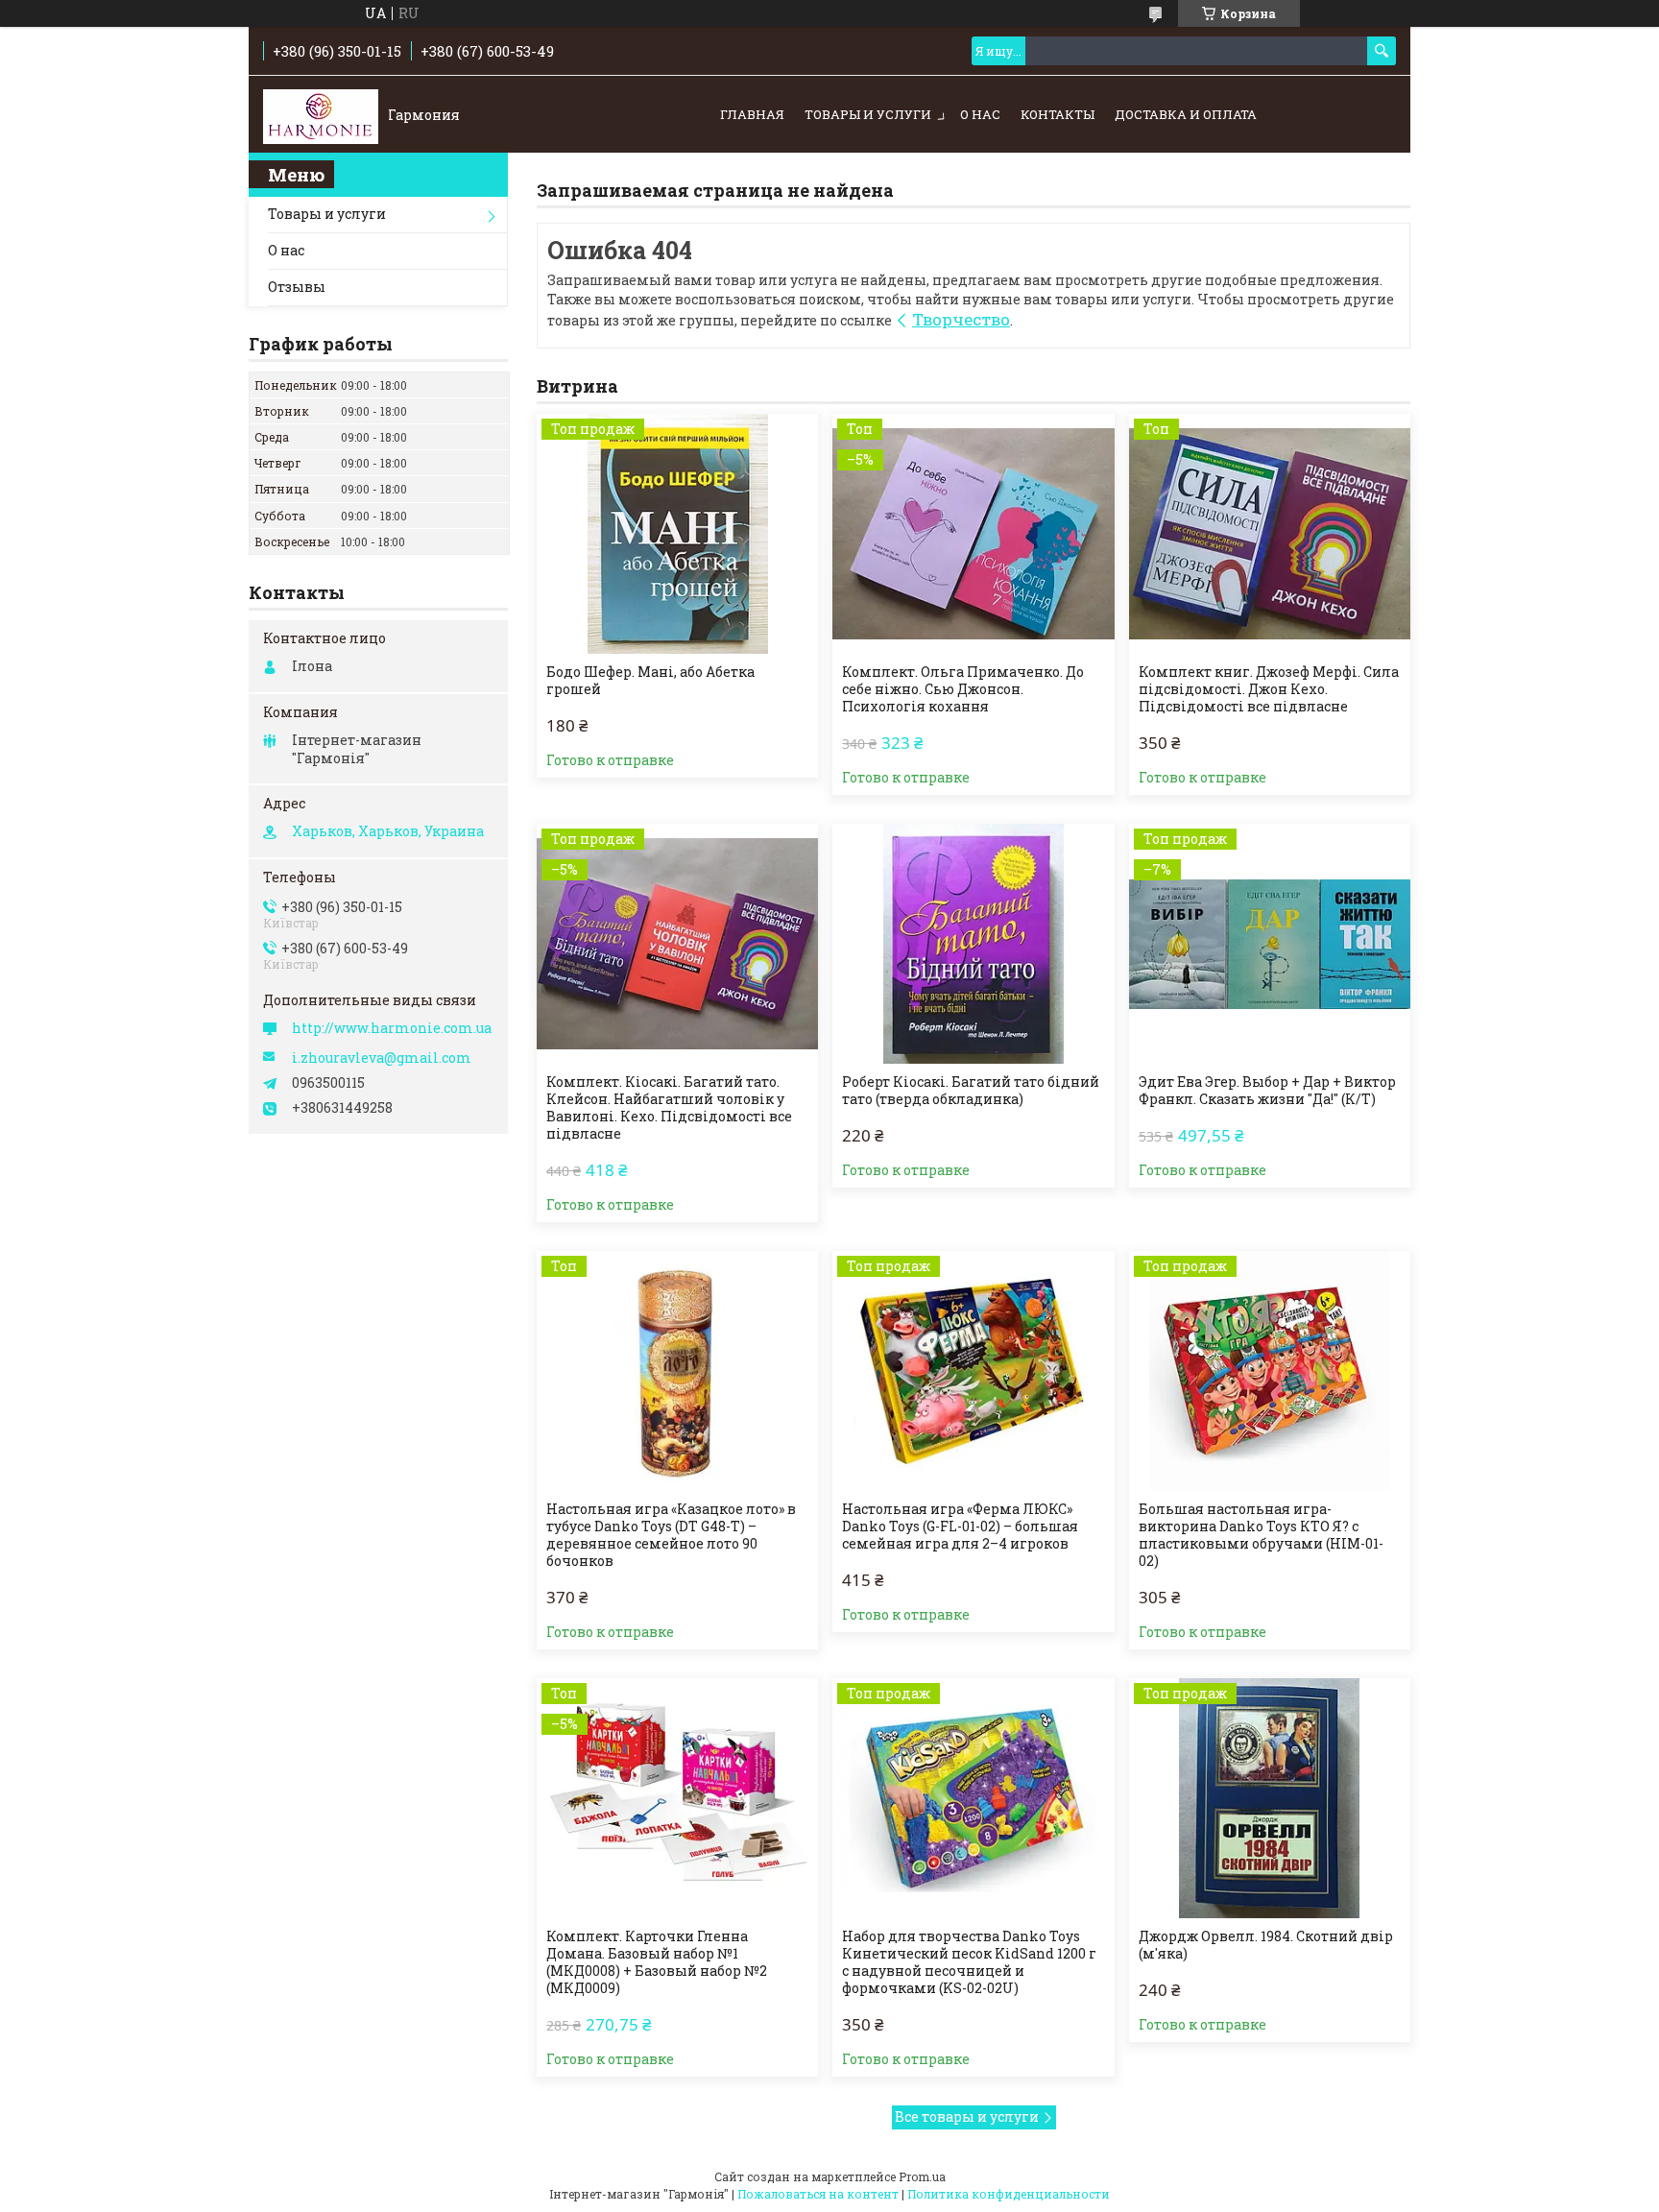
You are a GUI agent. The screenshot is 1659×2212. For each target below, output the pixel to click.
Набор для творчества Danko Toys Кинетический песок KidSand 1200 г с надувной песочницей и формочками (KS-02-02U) (969, 1962)
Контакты (1058, 114)
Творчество (961, 319)
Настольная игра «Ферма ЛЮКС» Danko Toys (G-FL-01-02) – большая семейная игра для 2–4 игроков (960, 1527)
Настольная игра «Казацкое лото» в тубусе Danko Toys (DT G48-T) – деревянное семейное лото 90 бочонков (671, 1535)
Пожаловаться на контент (818, 2194)
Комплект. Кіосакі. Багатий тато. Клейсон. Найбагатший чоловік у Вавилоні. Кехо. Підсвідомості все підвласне (669, 1108)
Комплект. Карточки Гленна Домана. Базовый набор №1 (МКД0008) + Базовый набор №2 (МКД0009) (657, 1962)
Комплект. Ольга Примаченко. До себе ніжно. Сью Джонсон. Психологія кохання (963, 689)
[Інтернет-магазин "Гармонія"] (321, 115)
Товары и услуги (868, 114)
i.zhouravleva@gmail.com (382, 1058)
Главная (752, 114)
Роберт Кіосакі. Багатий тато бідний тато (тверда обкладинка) (971, 1091)
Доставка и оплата (1186, 114)
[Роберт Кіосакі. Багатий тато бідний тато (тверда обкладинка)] (973, 944)
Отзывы (297, 287)
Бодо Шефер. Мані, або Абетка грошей (650, 681)
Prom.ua (922, 2176)
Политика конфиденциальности (1009, 2194)
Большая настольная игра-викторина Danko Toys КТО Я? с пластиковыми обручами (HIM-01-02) (1261, 1535)
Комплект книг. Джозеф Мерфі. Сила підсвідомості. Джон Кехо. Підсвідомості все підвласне (1269, 689)
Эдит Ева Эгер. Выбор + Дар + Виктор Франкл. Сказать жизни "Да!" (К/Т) (1267, 1091)
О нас (980, 114)
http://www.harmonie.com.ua (392, 1028)
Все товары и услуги (967, 2116)
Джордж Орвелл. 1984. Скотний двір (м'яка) (1266, 1945)
